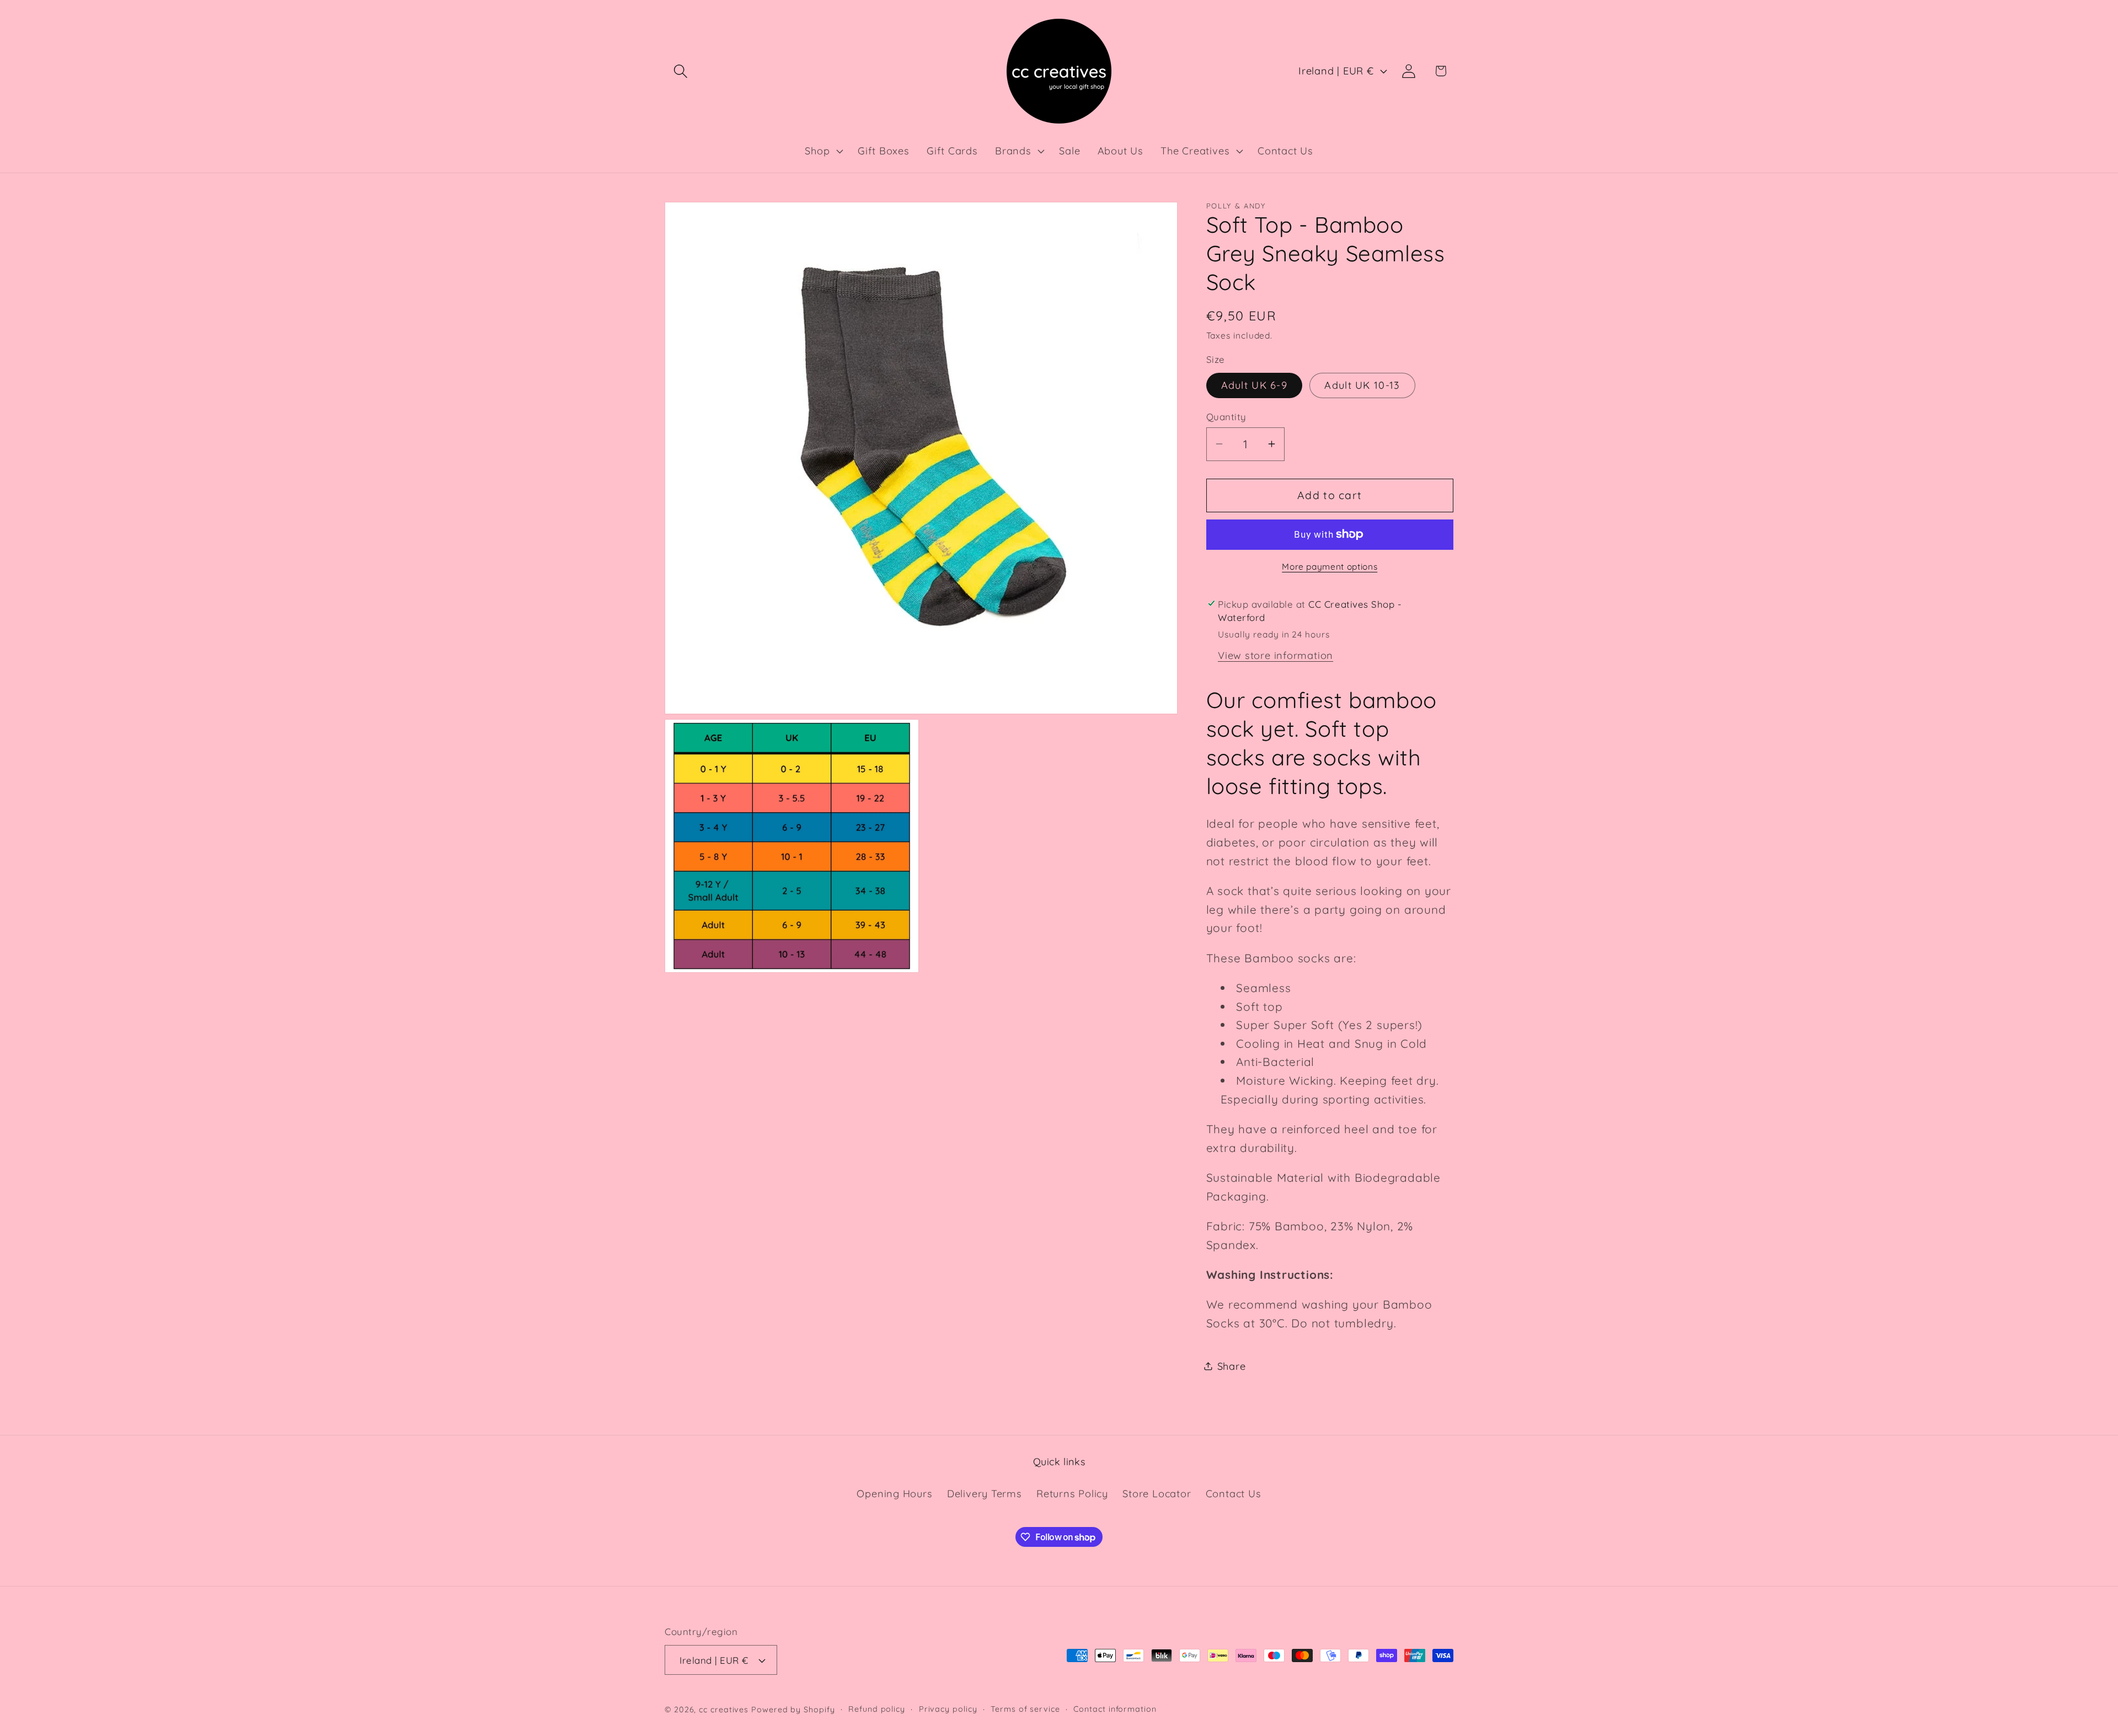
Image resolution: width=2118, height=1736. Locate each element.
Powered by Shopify (793, 1710)
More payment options (1330, 566)
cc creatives (724, 1710)
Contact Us (1234, 1494)
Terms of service (1025, 1709)
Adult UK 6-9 (1255, 385)
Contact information (1115, 1709)
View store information (1275, 655)
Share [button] (1232, 1366)
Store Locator (1157, 1494)
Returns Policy (1072, 1494)
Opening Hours (894, 1494)
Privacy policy (948, 1709)
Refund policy (877, 1709)
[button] (680, 71)
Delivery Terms (985, 1494)
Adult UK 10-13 (1362, 385)
